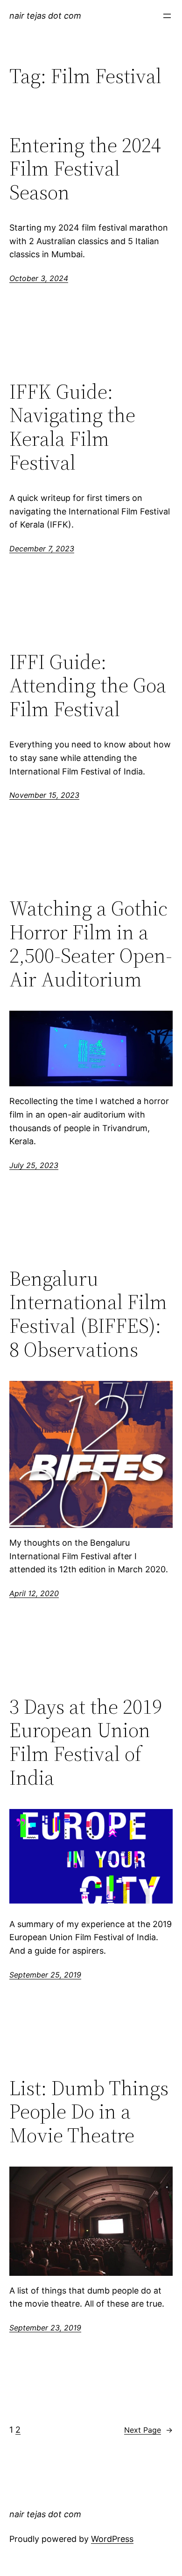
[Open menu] (167, 16)
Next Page (148, 2430)
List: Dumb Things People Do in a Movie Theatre (89, 2112)
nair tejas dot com (45, 16)
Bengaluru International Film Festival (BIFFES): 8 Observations (88, 1314)
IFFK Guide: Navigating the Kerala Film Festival (72, 427)
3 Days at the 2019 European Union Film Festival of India (86, 1742)
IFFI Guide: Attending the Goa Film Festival (88, 686)
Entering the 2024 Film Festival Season (85, 169)
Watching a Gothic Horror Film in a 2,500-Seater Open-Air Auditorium (91, 944)
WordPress (112, 2539)
